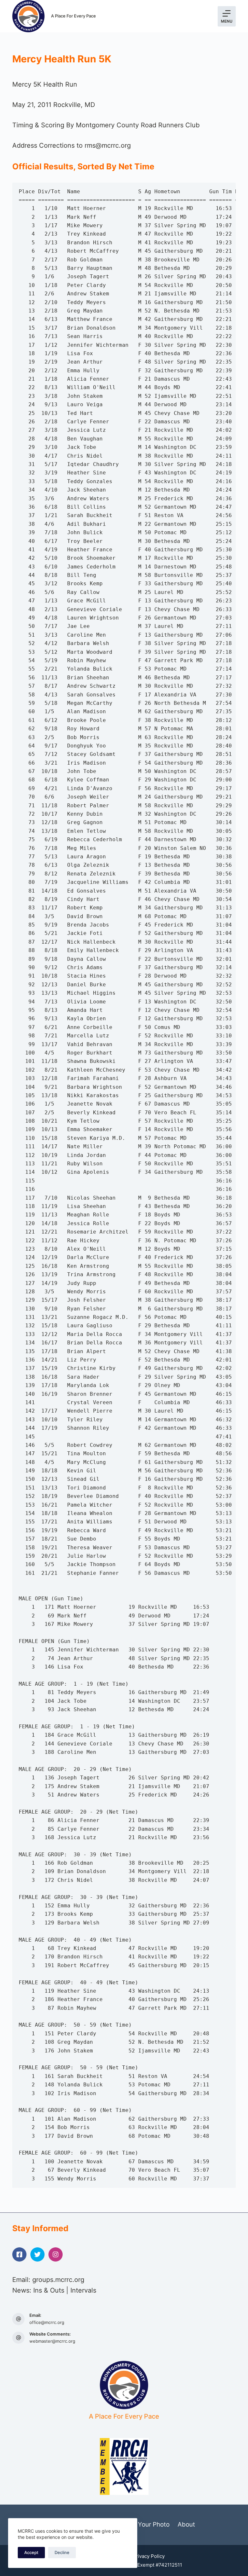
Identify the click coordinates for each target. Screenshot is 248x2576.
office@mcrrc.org (47, 2322)
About (186, 2524)
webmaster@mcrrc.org (52, 2341)
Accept (31, 2552)
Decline (62, 2552)
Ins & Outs (49, 2290)
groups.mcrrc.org (58, 2280)
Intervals (83, 2290)
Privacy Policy (149, 2556)
